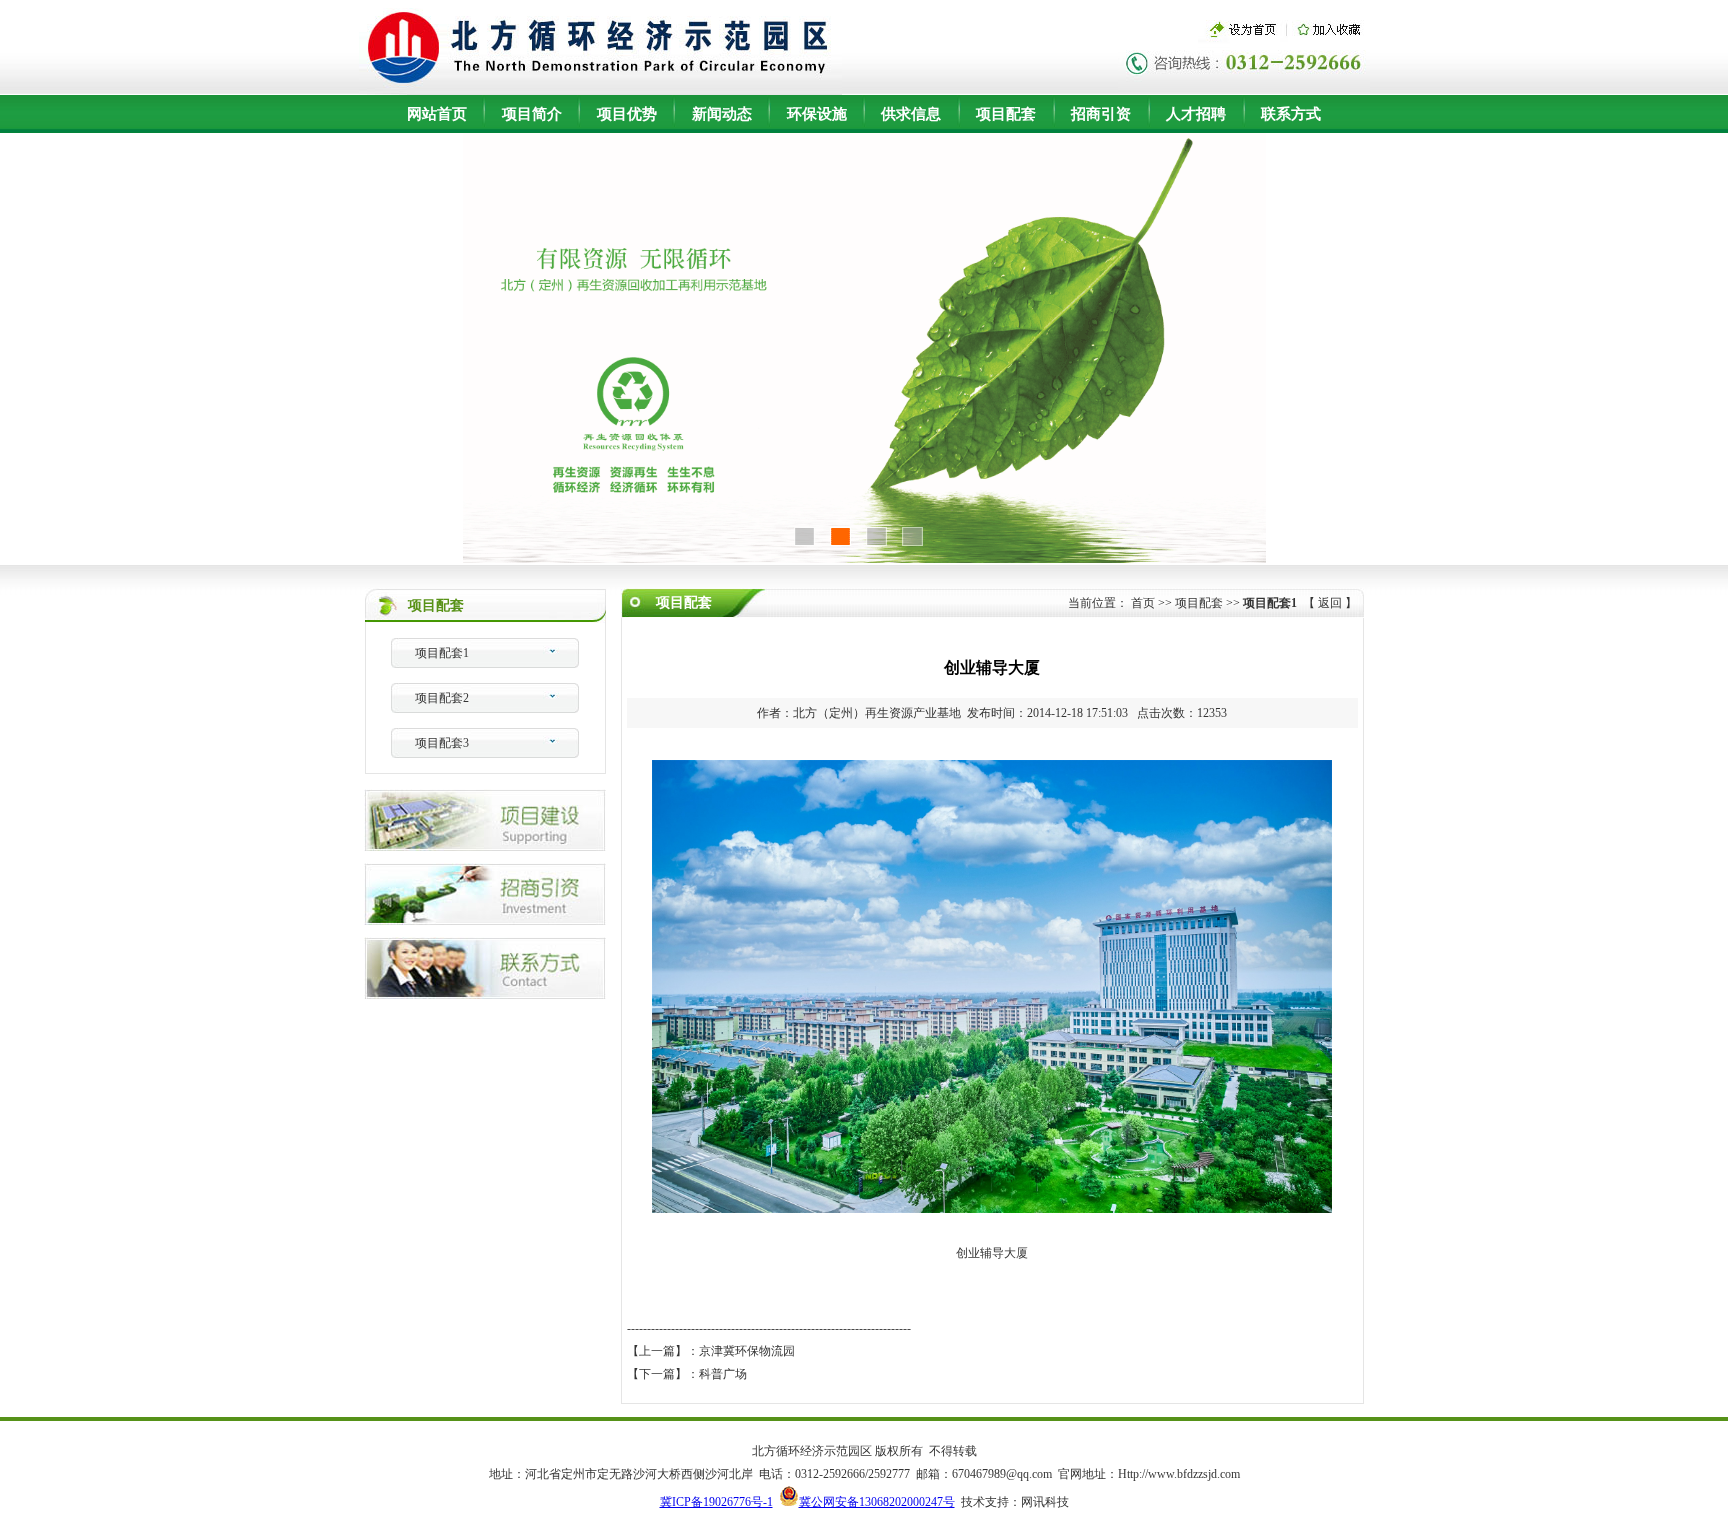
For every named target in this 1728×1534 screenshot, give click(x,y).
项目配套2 (442, 698)
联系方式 (1291, 114)
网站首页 (437, 114)
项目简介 (532, 114)
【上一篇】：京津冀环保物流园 (711, 1351)
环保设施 (817, 114)
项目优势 (627, 114)
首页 (1143, 603)
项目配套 (1006, 114)
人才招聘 (1196, 114)
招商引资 (1101, 114)
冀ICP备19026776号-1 (716, 1502)
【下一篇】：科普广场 (687, 1374)
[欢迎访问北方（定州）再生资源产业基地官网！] (600, 89)
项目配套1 (442, 653)
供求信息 (911, 114)
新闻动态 (722, 114)
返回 (1330, 603)
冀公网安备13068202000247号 (877, 1502)
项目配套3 (442, 743)
